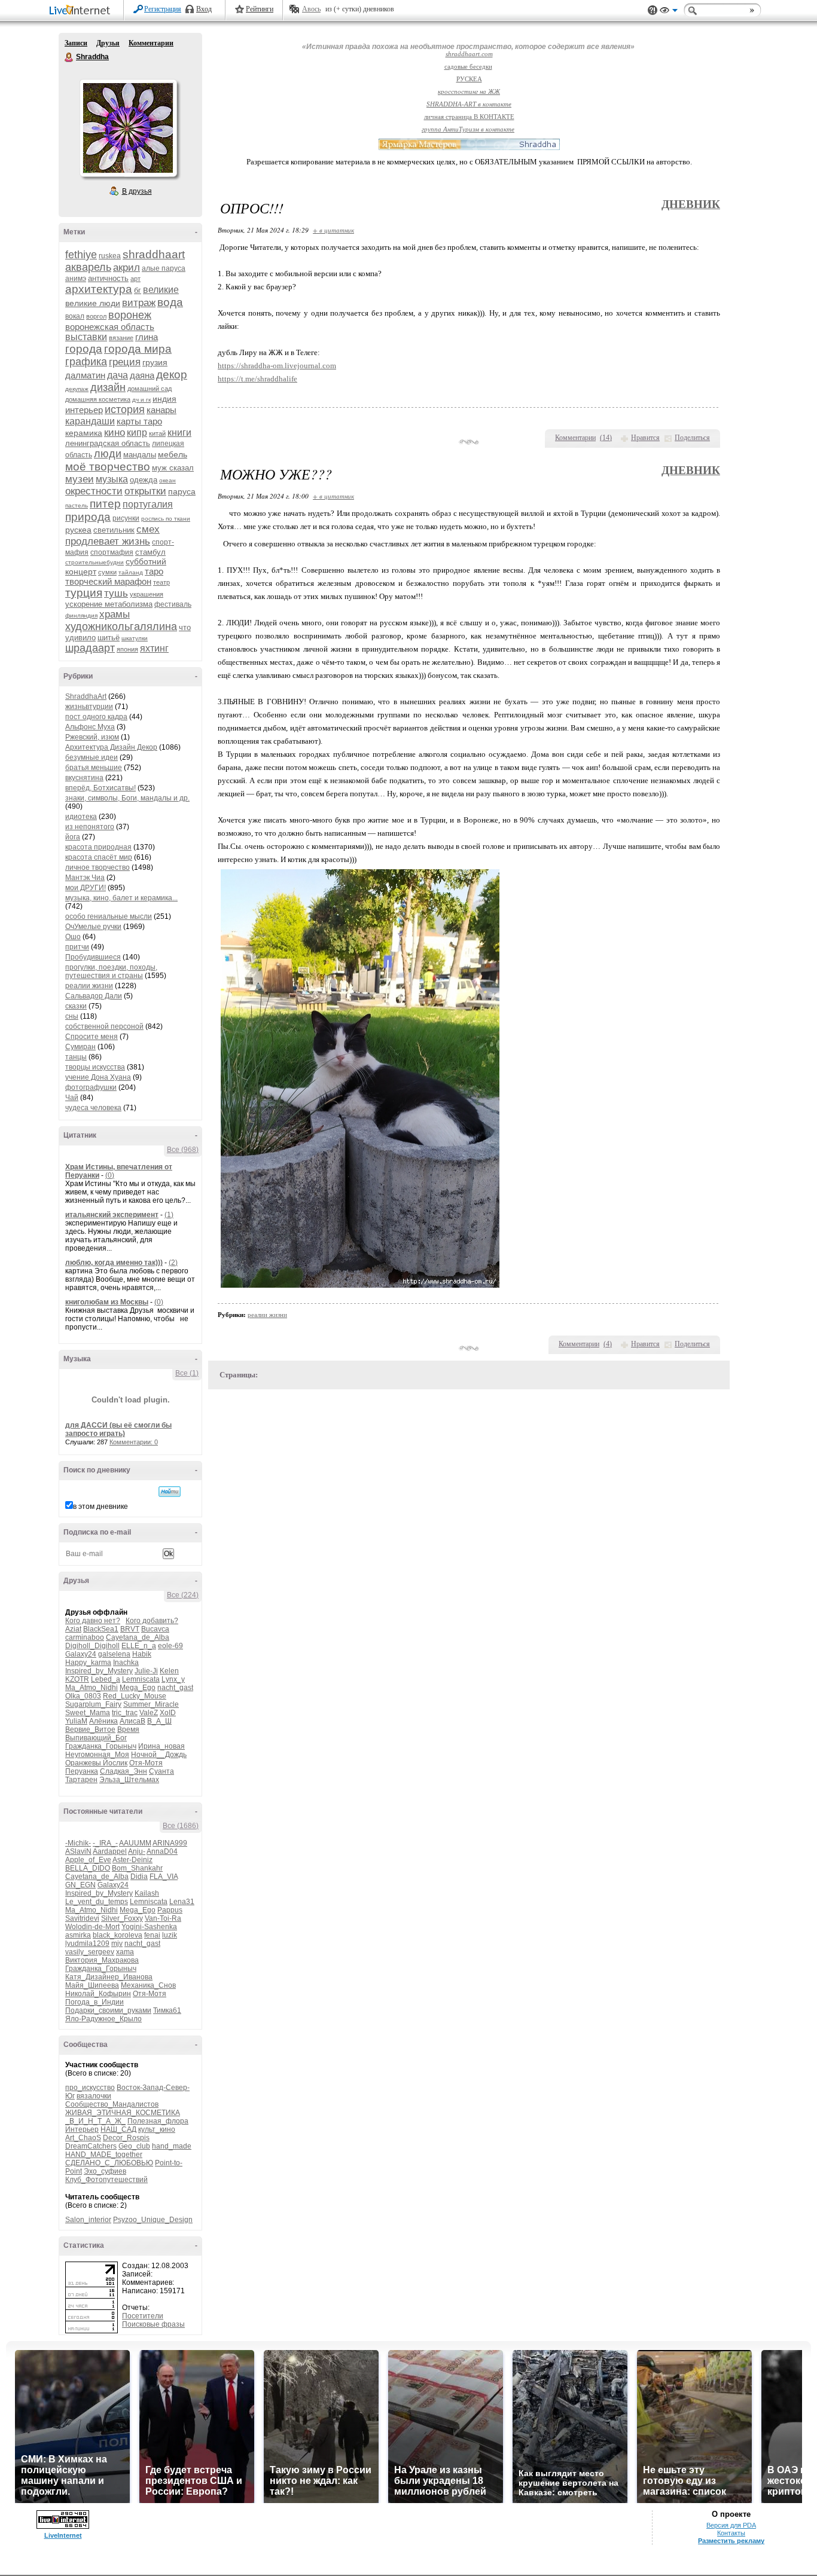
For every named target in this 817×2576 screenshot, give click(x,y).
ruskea (110, 256)
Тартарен (81, 1780)
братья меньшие (94, 768)
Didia (139, 1877)
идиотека (81, 817)
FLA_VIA (164, 1877)
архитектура (99, 289)
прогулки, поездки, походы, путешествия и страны (111, 971)
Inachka (126, 1663)
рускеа (78, 530)
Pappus (170, 1910)
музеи (80, 479)
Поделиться (692, 438)
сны (72, 1016)
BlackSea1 (101, 1629)
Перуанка (82, 1771)
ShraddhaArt (86, 696)
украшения (147, 594)
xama (125, 1952)
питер (105, 504)
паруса (182, 491)
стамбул (150, 552)
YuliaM (76, 1721)
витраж (139, 303)
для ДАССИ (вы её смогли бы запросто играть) (118, 1429)
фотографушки (91, 1087)
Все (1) (187, 1373)
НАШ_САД (118, 2129)
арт (135, 279)
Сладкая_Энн (124, 1771)
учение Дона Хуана (98, 1077)
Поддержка (653, 10)
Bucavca (155, 1629)
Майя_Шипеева (92, 1985)
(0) (110, 1175)
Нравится (645, 438)
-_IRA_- (105, 1843)
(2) (173, 1263)
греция (125, 362)
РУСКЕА (469, 79)
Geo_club (134, 2146)
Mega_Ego (138, 1688)
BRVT (130, 1629)
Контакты (731, 2533)
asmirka (78, 1935)
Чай (72, 1098)
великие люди (93, 303)
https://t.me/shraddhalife (257, 379)
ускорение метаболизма (109, 604)
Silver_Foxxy (122, 1918)
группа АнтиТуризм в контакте (468, 129)
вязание (121, 338)
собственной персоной (104, 1026)
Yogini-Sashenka (149, 1927)
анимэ (76, 279)
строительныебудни (94, 562)
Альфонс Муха (90, 727)
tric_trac (125, 1713)
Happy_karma (88, 1663)
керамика (84, 433)
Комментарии (151, 43)
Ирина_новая (161, 1746)
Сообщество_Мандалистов (112, 2104)
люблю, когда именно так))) (114, 1263)
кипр (137, 433)
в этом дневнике (100, 1507)
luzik (170, 1935)
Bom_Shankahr (137, 1868)
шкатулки (135, 638)
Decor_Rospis (126, 2138)
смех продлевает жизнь (112, 535)
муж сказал (173, 468)
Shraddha (69, 57)
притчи (77, 947)
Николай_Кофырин (98, 1994)
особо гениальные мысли (109, 916)
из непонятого (90, 827)
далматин (85, 375)
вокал (75, 316)
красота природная (98, 847)
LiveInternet (82, 11)
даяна (142, 375)
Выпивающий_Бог (96, 1738)
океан (167, 480)
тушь (116, 593)
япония (127, 649)
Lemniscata (141, 1679)
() (606, 438)
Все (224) (183, 1595)
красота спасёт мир (99, 857)
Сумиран (80, 1047)
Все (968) (183, 1150)
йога (73, 837)
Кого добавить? (152, 1621)
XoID (168, 1713)
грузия (155, 362)
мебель (173, 454)
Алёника (103, 1721)
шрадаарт (90, 648)
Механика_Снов (148, 1985)
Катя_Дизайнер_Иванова (109, 1977)
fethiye (81, 255)
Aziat (73, 1629)
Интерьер (82, 2129)
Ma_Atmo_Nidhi (92, 1688)
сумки (107, 572)
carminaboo (85, 1637)
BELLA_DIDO (88, 1868)
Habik (142, 1654)
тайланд (131, 572)
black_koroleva (118, 1935)
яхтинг (154, 648)
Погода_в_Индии (94, 2002)
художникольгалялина (121, 627)
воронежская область (110, 327)
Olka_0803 (83, 1696)
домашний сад (150, 389)
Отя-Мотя (146, 1763)
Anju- (137, 1851)
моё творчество (108, 467)
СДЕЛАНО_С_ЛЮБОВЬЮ (109, 2163)
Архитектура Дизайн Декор (111, 747)
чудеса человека (93, 1108)
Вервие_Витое (90, 1729)
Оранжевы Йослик (96, 1763)
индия (164, 399)
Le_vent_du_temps (97, 1902)
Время (128, 1729)
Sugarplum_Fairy (93, 1704)
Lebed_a (106, 1679)
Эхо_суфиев (105, 2171)
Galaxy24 (81, 1654)
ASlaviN (78, 1851)
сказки (76, 1006)
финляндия (81, 615)
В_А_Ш (159, 1721)
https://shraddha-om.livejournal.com (277, 366)
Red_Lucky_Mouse (135, 1696)
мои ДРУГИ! (86, 888)
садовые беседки (468, 67)
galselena (114, 1654)
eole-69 (170, 1646)
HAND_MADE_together (104, 2155)
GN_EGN (80, 1885)
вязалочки (94, 2096)
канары (161, 410)
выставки (86, 337)
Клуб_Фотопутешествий (106, 2180)
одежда (144, 480)
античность (108, 278)
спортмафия (112, 552)
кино (115, 433)
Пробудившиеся (93, 957)
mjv (117, 1944)
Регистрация (163, 9)
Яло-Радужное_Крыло (103, 2019)
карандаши (90, 421)
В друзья (137, 191)
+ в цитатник (333, 230)
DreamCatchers (91, 2146)
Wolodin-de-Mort (92, 1927)
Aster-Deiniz (132, 1860)
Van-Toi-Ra (163, 1918)
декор (172, 375)
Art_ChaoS (83, 2138)
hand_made (172, 2146)
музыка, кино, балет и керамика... (121, 898)
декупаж (77, 389)
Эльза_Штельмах (129, 1780)
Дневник (691, 204)
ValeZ (149, 1713)
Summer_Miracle (151, 1704)
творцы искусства (95, 1067)
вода (170, 302)
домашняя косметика (98, 399)
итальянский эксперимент (112, 1215)
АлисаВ (132, 1721)
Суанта (161, 1771)
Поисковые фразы (153, 2324)
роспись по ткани (166, 519)
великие (161, 290)
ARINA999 (170, 1843)
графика (86, 362)
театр (161, 582)
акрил (126, 268)
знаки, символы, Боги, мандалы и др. (127, 798)
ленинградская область (108, 443)
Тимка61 (167, 2010)
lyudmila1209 (87, 1944)
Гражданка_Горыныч (101, 1746)
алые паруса (164, 268)
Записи (76, 43)
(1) (169, 1215)
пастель (77, 505)
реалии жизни (89, 986)
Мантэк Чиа (85, 878)
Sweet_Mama (88, 1713)
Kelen (169, 1671)
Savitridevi (82, 1918)
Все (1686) (181, 1826)
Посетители (143, 2316)
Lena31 (182, 1902)
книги (179, 433)
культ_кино (157, 2129)
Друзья (108, 43)
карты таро (139, 421)
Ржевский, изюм (92, 737)
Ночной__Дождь (159, 1755)
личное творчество (97, 867)
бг (138, 290)
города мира (138, 349)
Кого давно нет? (93, 1621)
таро (154, 571)
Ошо (73, 937)
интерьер (84, 410)
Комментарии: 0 (134, 1442)
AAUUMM (135, 1843)
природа (88, 517)
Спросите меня (92, 1037)
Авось (311, 9)
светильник (114, 530)
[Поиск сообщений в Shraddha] (170, 1492)
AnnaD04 (162, 1851)
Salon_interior (88, 2220)
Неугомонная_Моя (97, 1755)
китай (157, 433)
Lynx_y (173, 1679)
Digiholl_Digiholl (92, 1646)
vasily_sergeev (90, 1952)
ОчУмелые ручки (93, 927)
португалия (148, 504)
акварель (88, 267)
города (84, 349)
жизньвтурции (89, 707)
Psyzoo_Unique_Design (153, 2220)
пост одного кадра (96, 717)
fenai (152, 1935)
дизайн (108, 387)
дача (118, 375)
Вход (204, 9)
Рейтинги (260, 9)
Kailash (147, 1893)
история (125, 410)
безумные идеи (92, 757)
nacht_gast (175, 1688)
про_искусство (90, 2088)
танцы (76, 1057)
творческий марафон (108, 581)
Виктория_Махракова (102, 1960)
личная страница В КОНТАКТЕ (469, 117)
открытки (145, 491)
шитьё (109, 638)
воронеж (130, 315)
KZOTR (77, 1679)
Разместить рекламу (731, 2541)
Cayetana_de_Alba (138, 1637)
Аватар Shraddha (128, 128)
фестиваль (173, 604)
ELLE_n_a (139, 1646)
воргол (96, 316)
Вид (669, 12)
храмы (115, 614)
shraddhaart (154, 254)
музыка (112, 479)
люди (108, 454)
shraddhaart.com (469, 54)
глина (147, 337)
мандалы (140, 455)
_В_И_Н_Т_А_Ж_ (95, 2121)
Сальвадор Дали (94, 996)
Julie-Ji (146, 1671)
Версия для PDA (731, 2525)
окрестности (94, 491)
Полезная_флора (158, 2121)
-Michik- (78, 1843)
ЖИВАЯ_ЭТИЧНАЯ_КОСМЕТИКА (123, 2113)
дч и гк (141, 400)
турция (84, 593)
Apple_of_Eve (88, 1860)
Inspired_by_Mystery (99, 1671)
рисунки (126, 518)
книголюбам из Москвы (107, 1302)
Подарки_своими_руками (108, 2010)
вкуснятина (84, 778)
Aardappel (110, 1851)
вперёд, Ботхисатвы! (100, 788)
